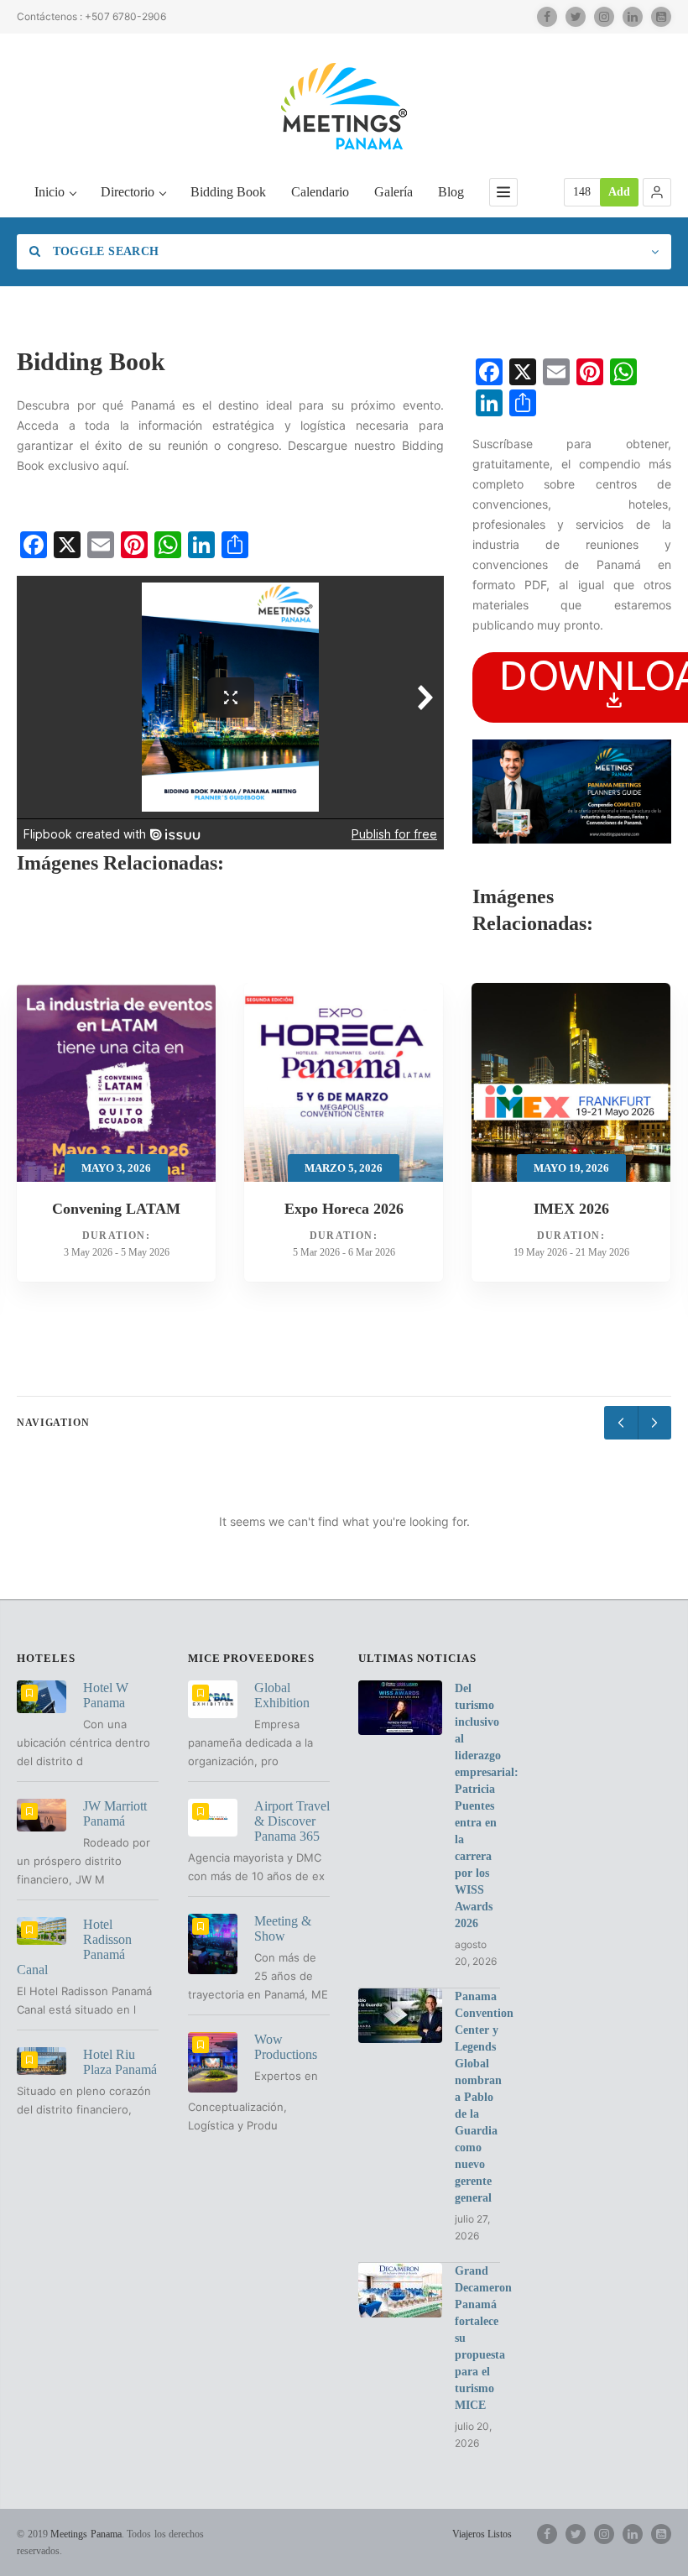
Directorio (128, 192)
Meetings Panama (86, 2534)
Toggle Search (104, 251)
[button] (657, 192)
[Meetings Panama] (344, 106)
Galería (394, 192)
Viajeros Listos (482, 2534)
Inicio (50, 192)
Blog (451, 192)
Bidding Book (228, 192)
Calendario (320, 192)
